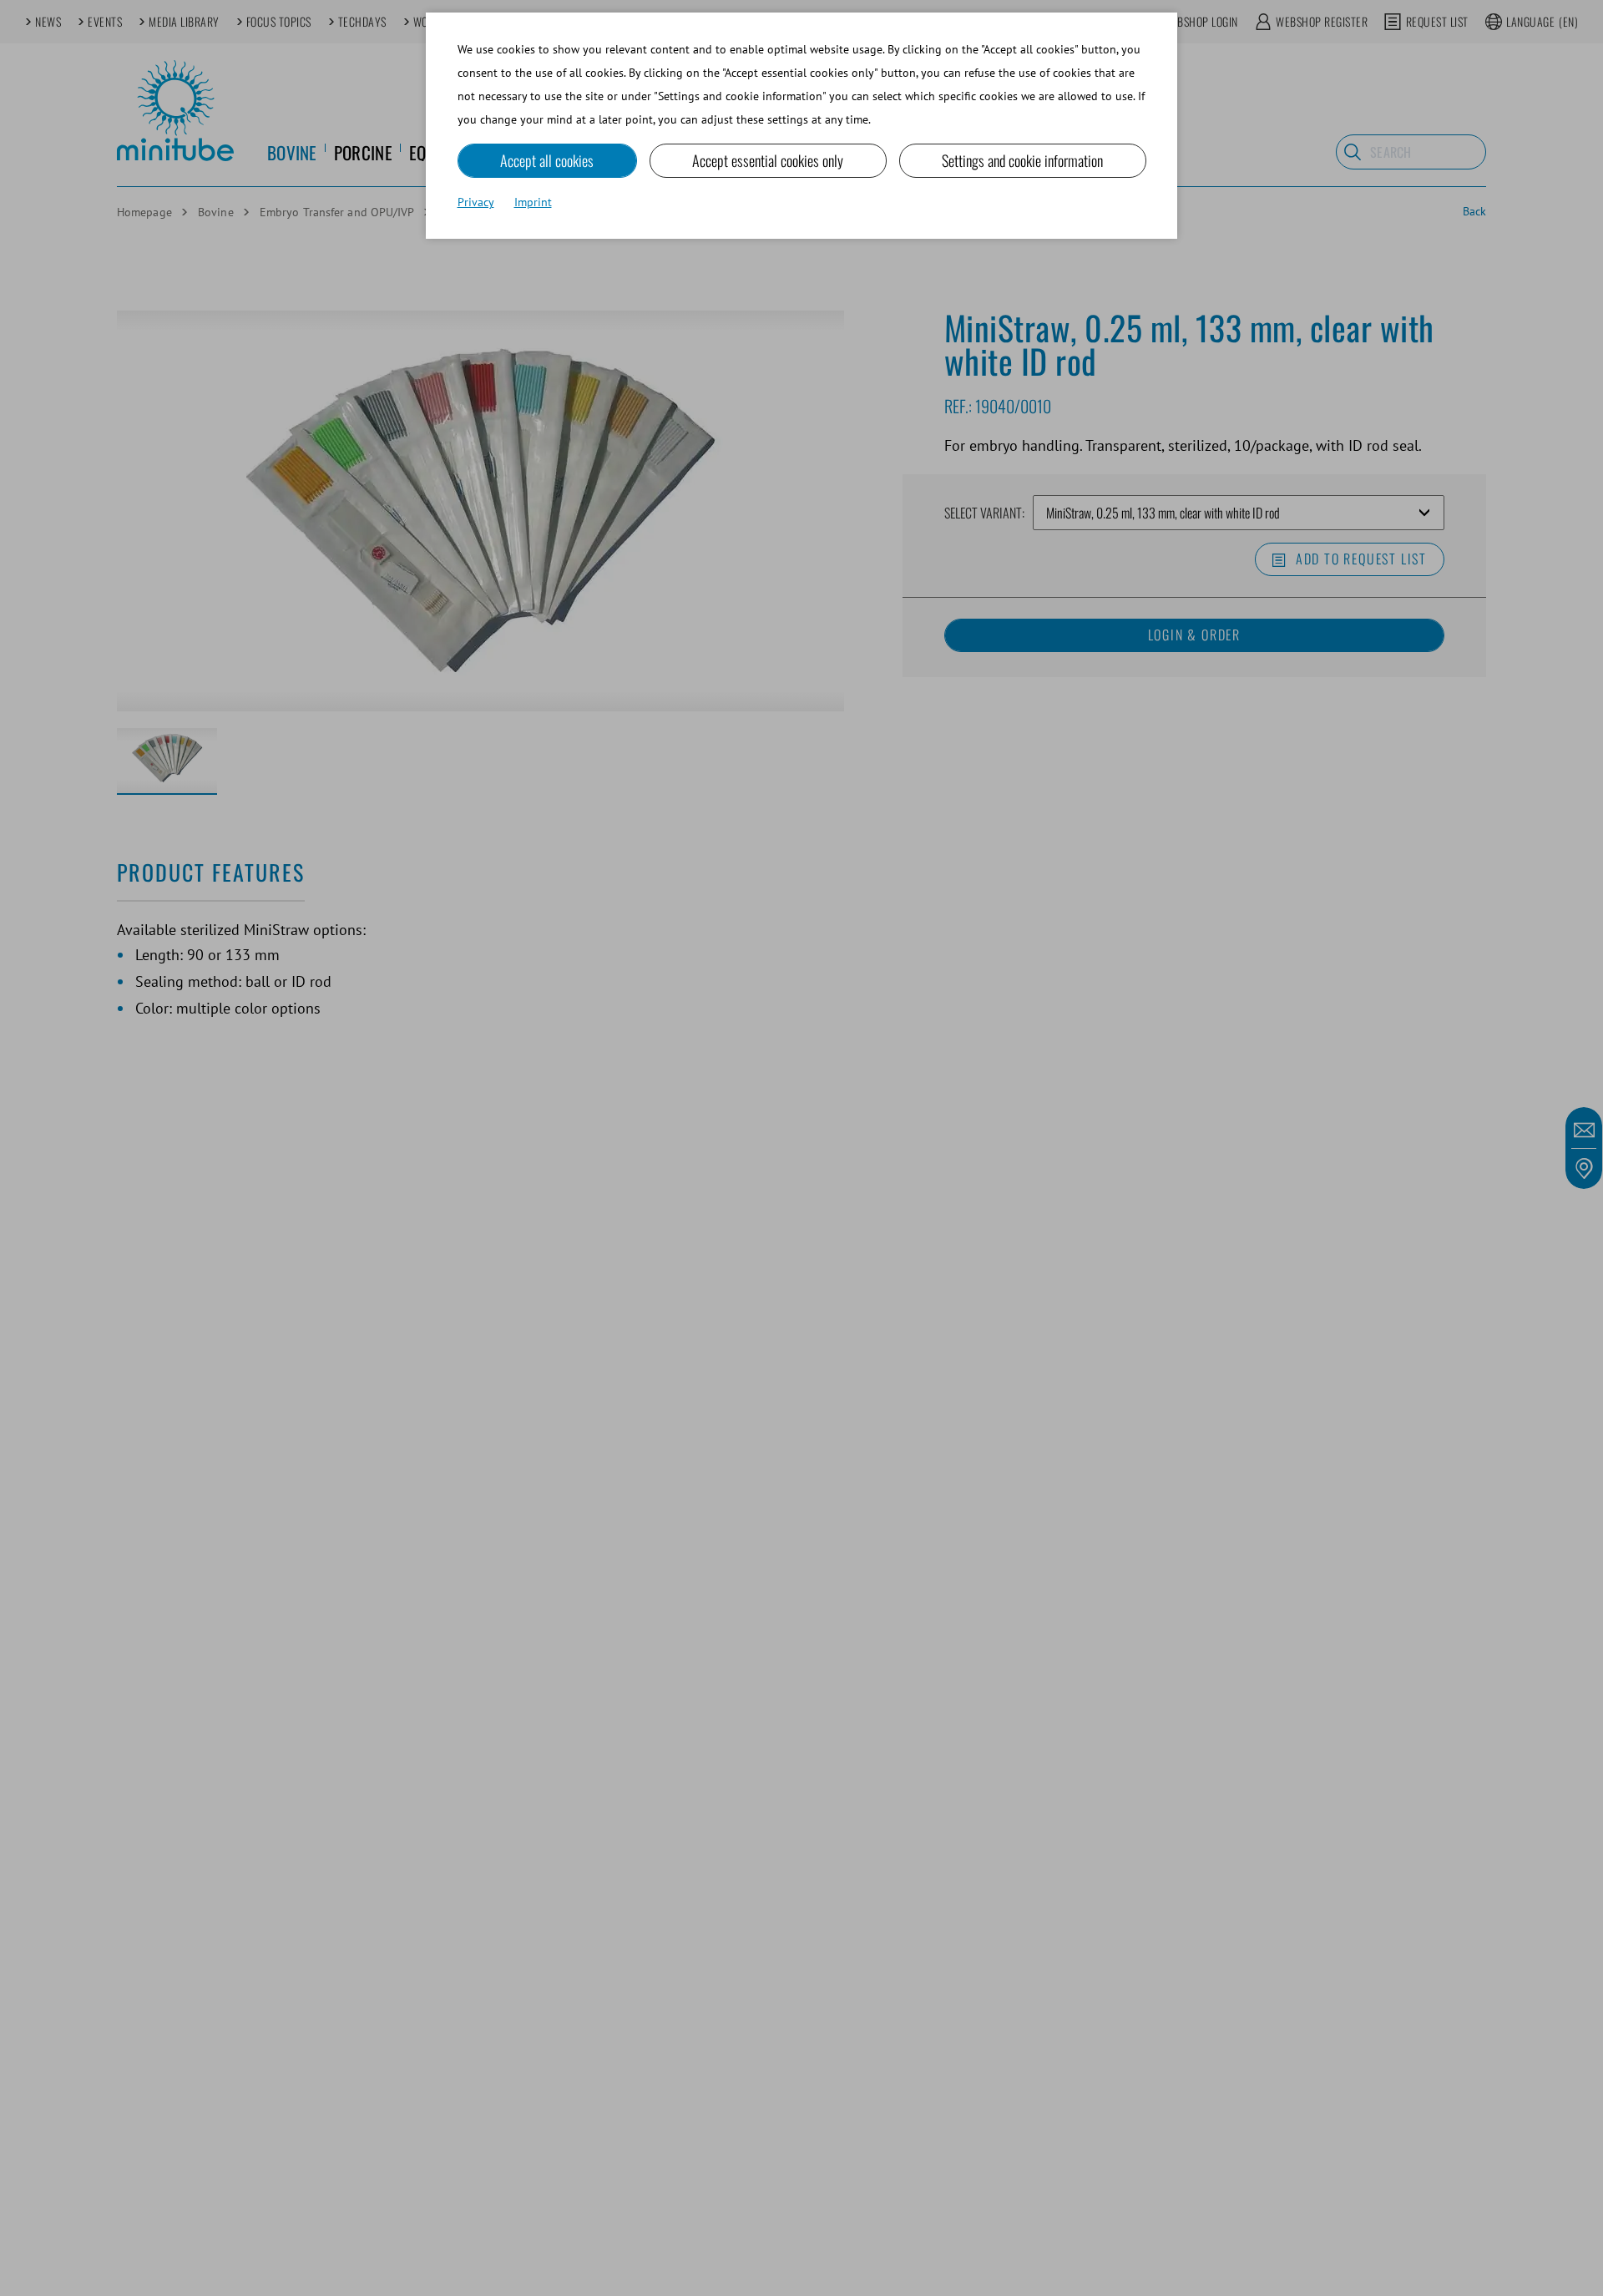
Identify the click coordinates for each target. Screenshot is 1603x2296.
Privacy (476, 202)
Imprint (533, 202)
